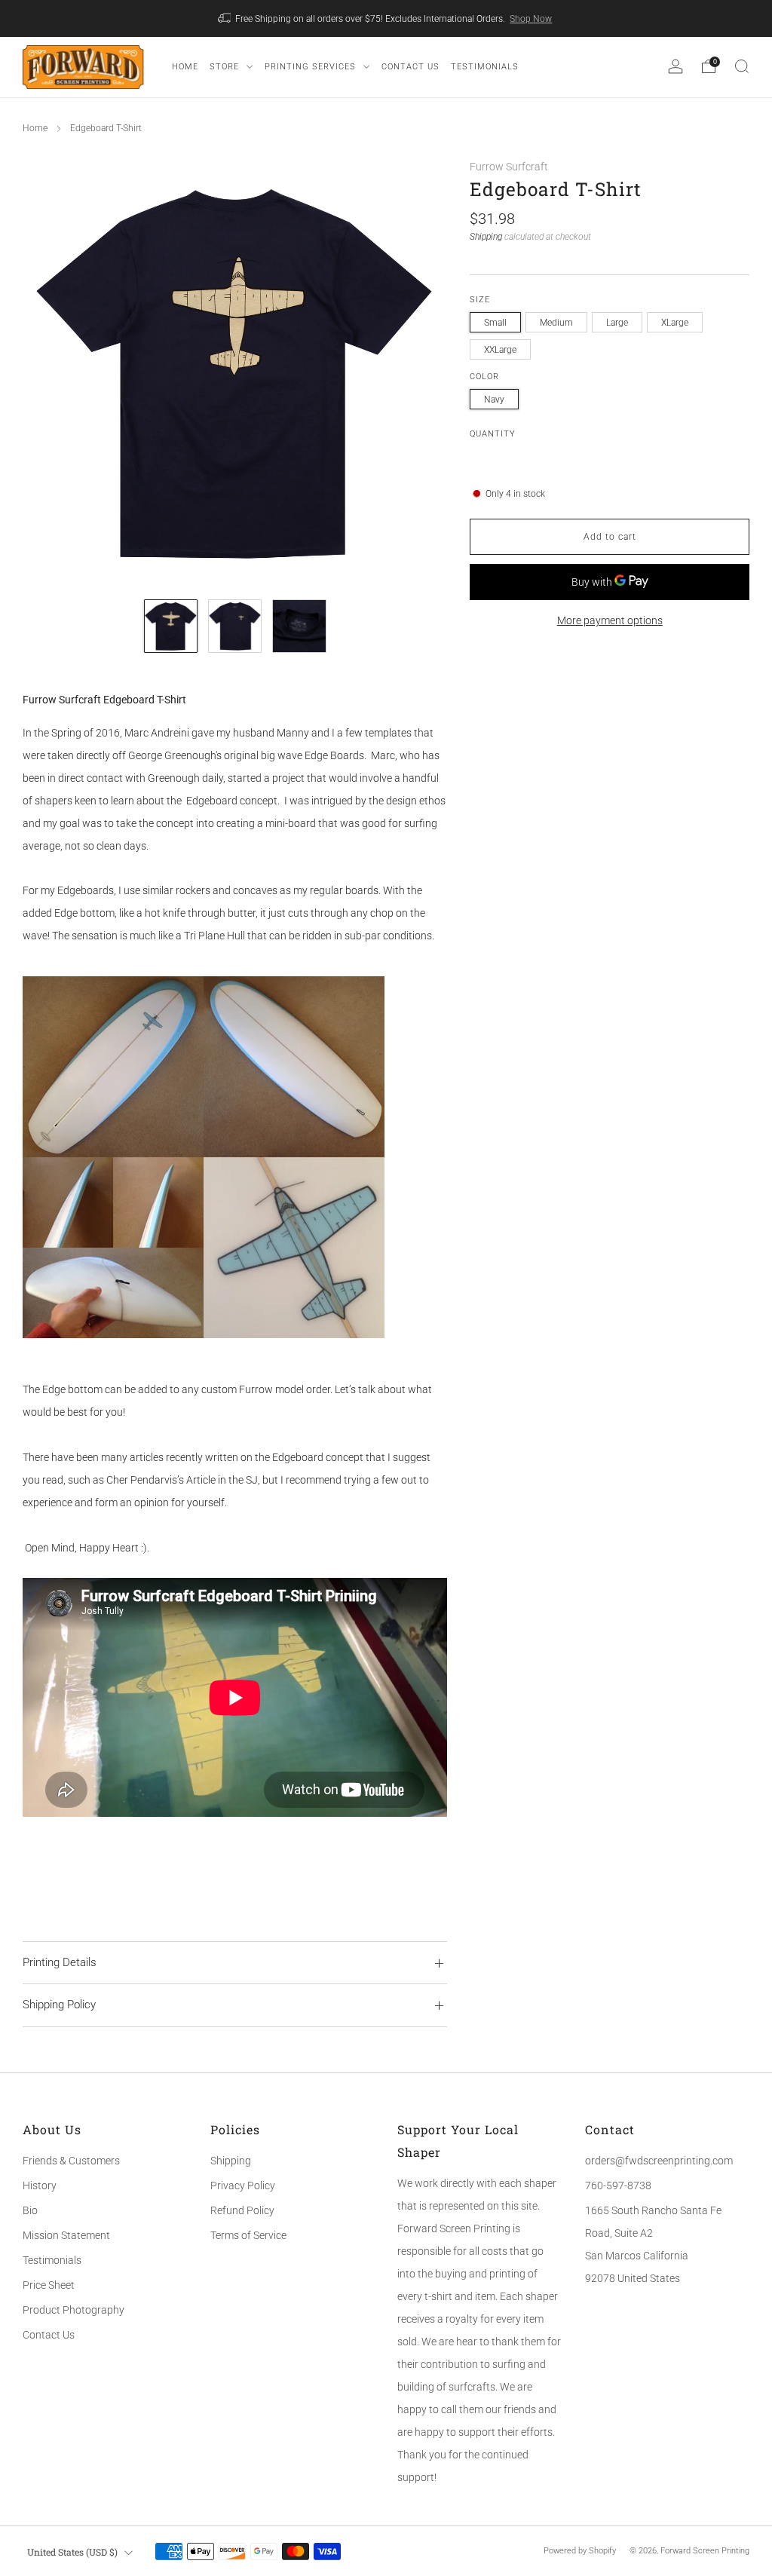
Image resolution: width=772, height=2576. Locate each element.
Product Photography (74, 2310)
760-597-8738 (618, 2185)
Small (495, 323)
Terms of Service (248, 2235)
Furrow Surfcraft (509, 167)
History (40, 2185)
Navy (494, 400)
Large (617, 323)
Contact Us (49, 2335)
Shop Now (531, 19)
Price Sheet (49, 2285)
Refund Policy (242, 2210)
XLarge (675, 323)
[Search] (742, 66)
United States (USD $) (72, 2552)
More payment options (610, 620)
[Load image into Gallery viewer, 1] (171, 626)
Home (35, 128)
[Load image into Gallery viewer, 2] (235, 626)
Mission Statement (66, 2235)
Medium (556, 323)
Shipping (486, 237)
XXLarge (500, 350)
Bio (30, 2210)
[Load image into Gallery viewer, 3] (299, 626)
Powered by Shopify (580, 2551)
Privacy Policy (243, 2185)
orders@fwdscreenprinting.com (659, 2161)
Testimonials (52, 2260)
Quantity (493, 434)
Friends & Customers (71, 2161)
